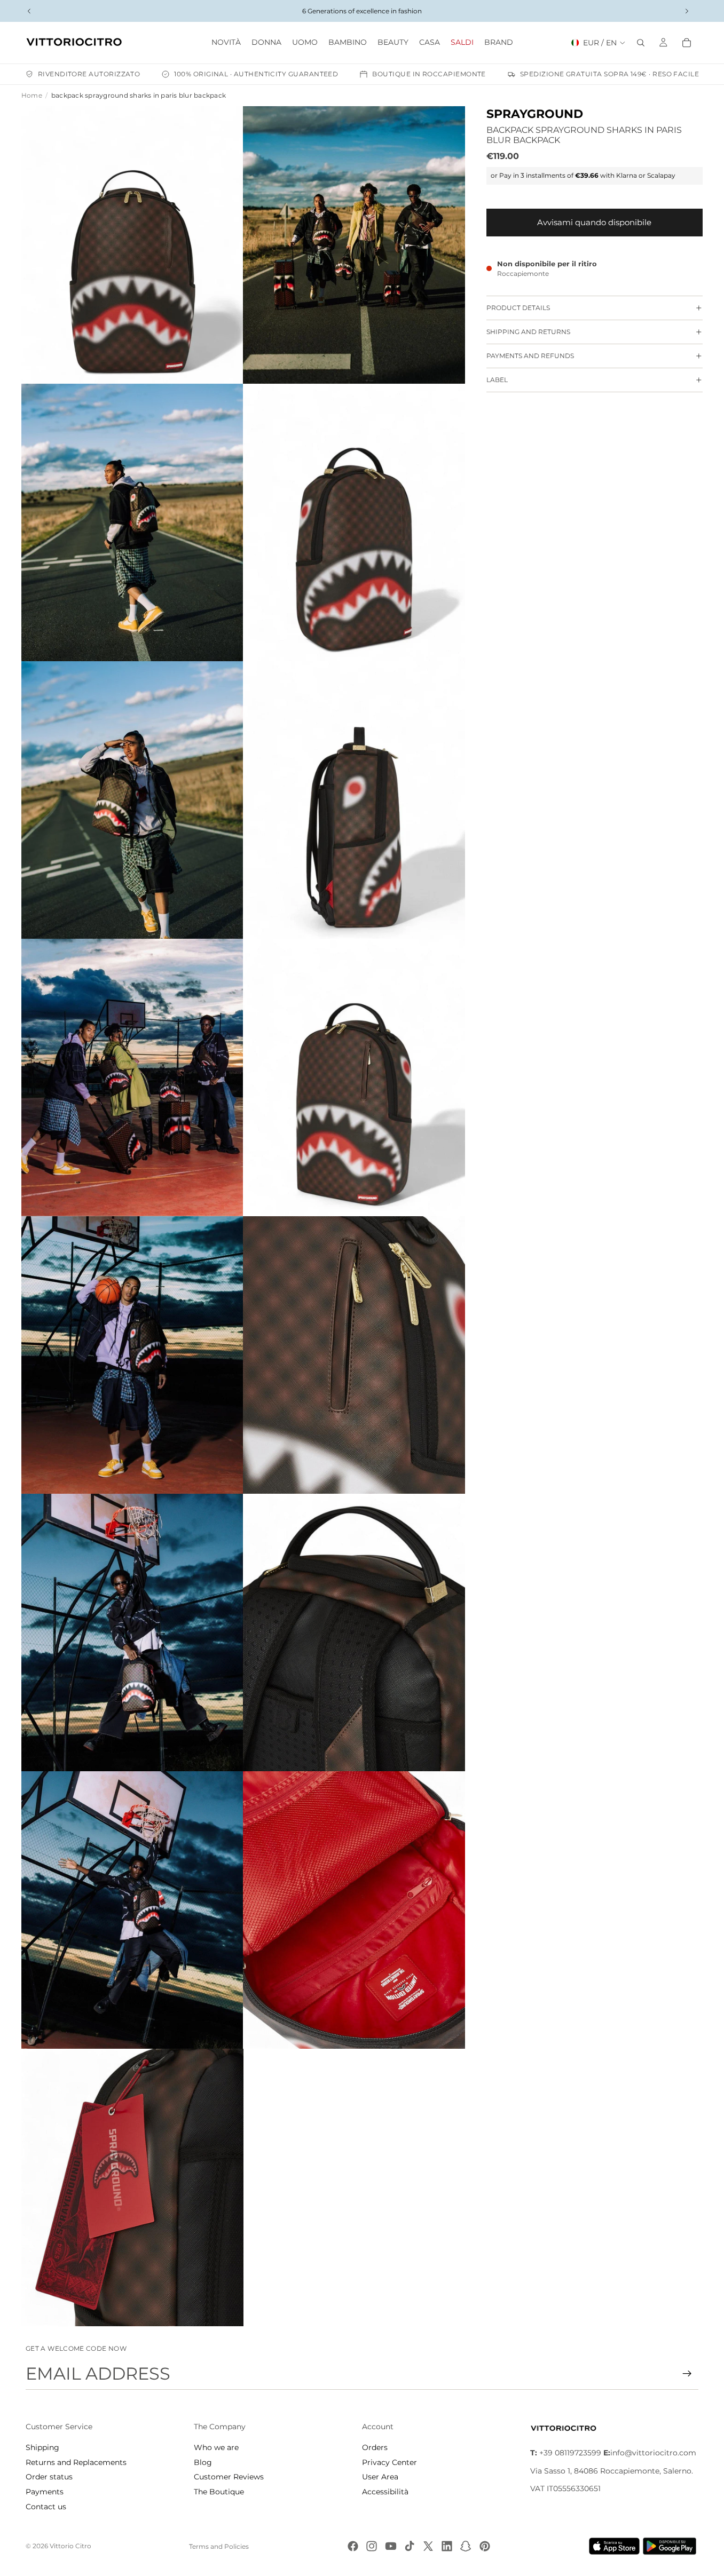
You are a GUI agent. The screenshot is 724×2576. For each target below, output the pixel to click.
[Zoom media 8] (354, 1077)
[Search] (641, 43)
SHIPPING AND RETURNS (528, 332)
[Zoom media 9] (132, 1355)
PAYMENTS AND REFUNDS (530, 356)
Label (497, 380)
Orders (375, 2447)
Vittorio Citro (70, 2546)
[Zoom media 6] (354, 800)
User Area (380, 2477)
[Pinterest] (485, 2546)
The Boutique (219, 2492)
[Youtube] (391, 2546)
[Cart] (687, 43)
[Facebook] (353, 2546)
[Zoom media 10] (354, 1355)
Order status (49, 2477)
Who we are (216, 2447)
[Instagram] (372, 2546)
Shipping (42, 2447)
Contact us (46, 2507)
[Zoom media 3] (132, 522)
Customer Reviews (229, 2477)
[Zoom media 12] (354, 1632)
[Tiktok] (410, 2546)
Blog (203, 2462)
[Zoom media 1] (132, 245)
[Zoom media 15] (132, 2187)
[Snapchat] (466, 2546)
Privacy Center (389, 2462)
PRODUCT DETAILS (518, 308)
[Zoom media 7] (132, 1077)
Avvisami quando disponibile (594, 222)
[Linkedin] (447, 2546)
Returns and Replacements (76, 2462)
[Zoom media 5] (132, 800)
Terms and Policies (219, 2546)
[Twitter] (428, 2546)
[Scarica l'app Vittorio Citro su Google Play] (672, 2546)
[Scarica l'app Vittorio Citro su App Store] (615, 2546)
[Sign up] (687, 2374)
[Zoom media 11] (132, 1632)
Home (32, 95)
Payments (45, 2492)
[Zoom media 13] (132, 1910)
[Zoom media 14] (354, 1910)
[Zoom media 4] (354, 522)
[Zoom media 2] (354, 245)
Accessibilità (385, 2492)
